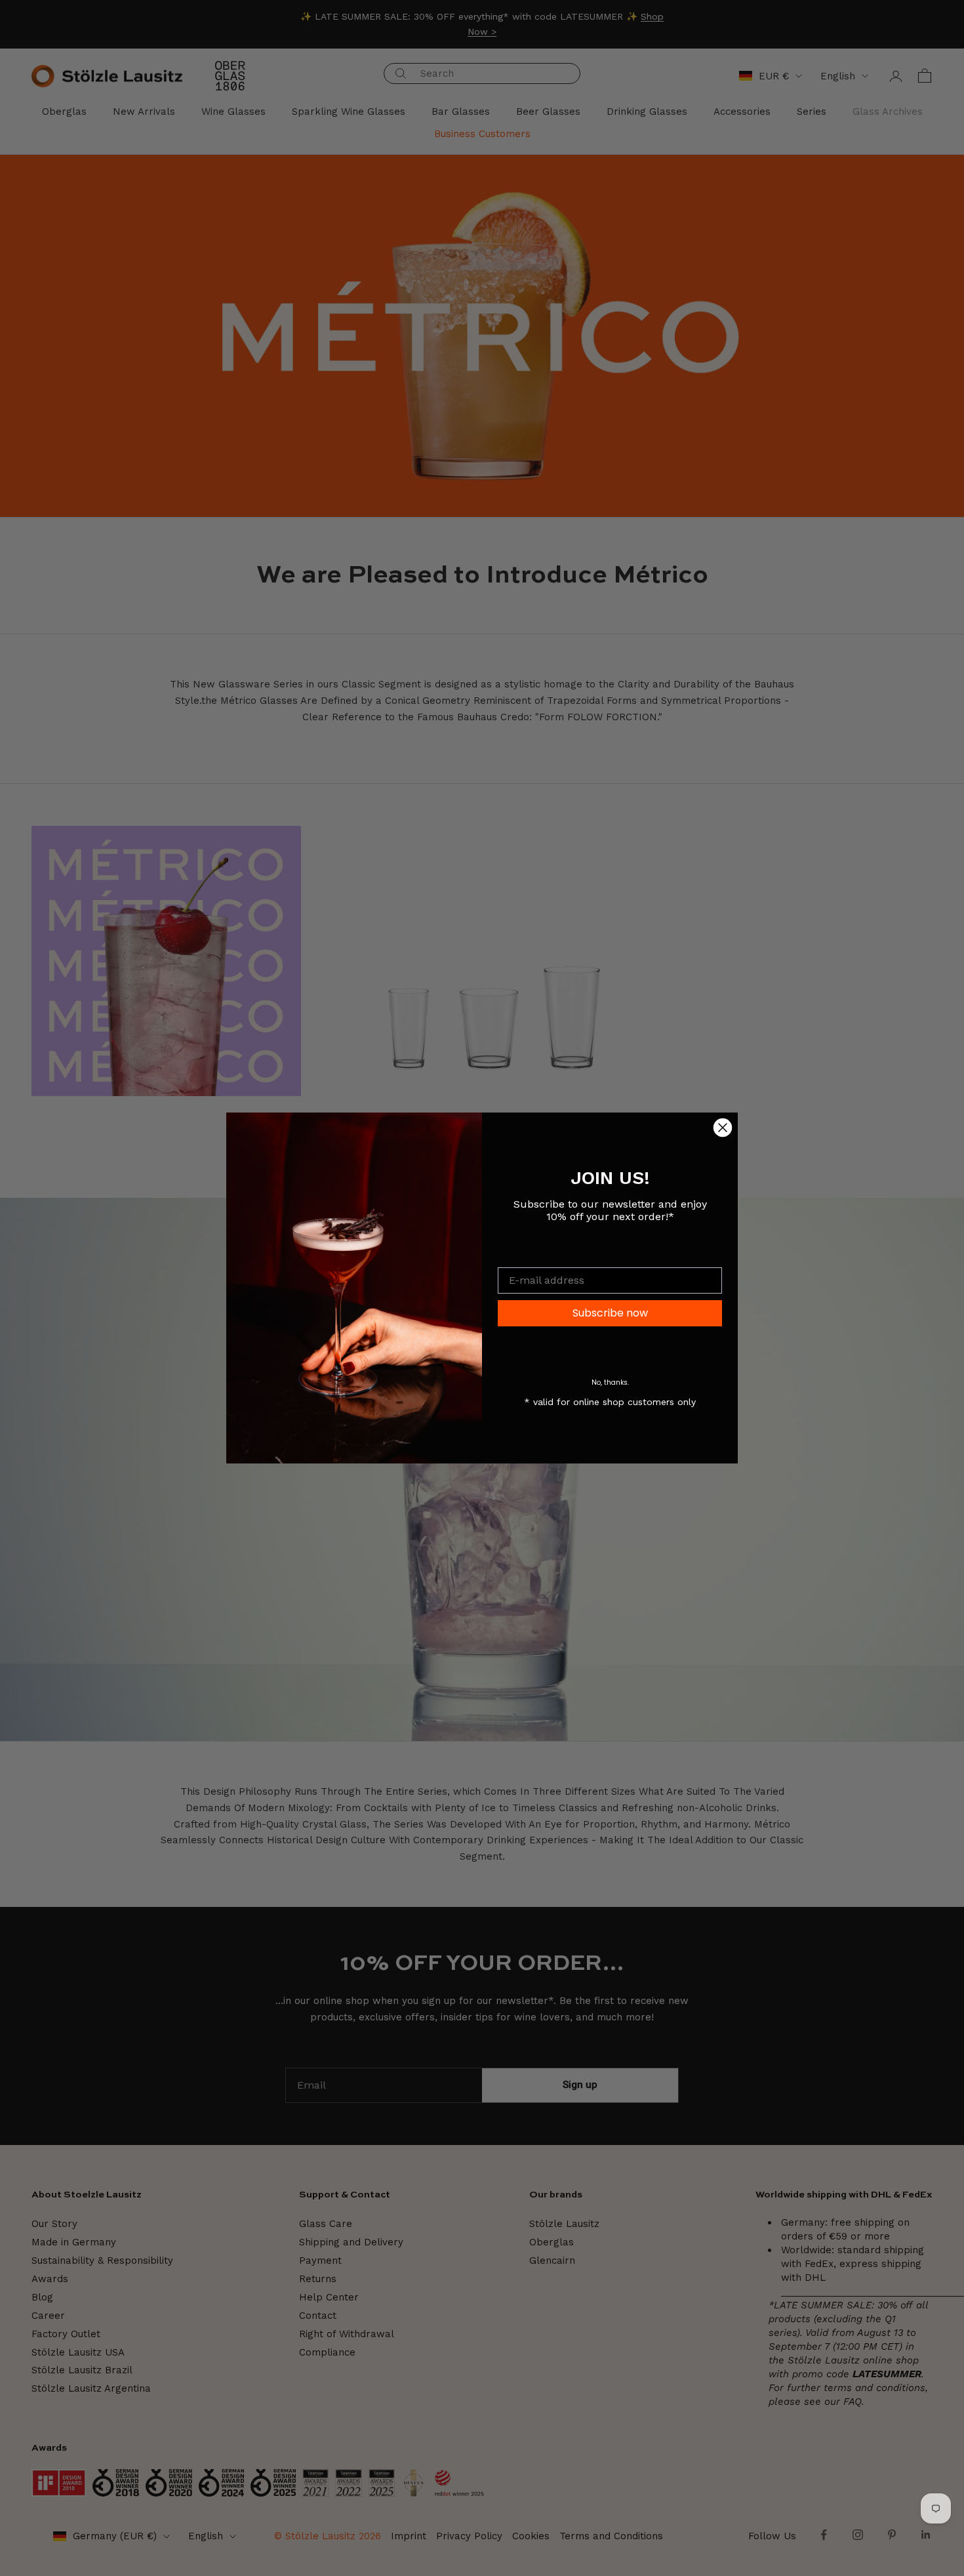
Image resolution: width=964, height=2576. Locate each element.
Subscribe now (610, 1313)
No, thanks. (610, 1382)
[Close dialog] (723, 1128)
